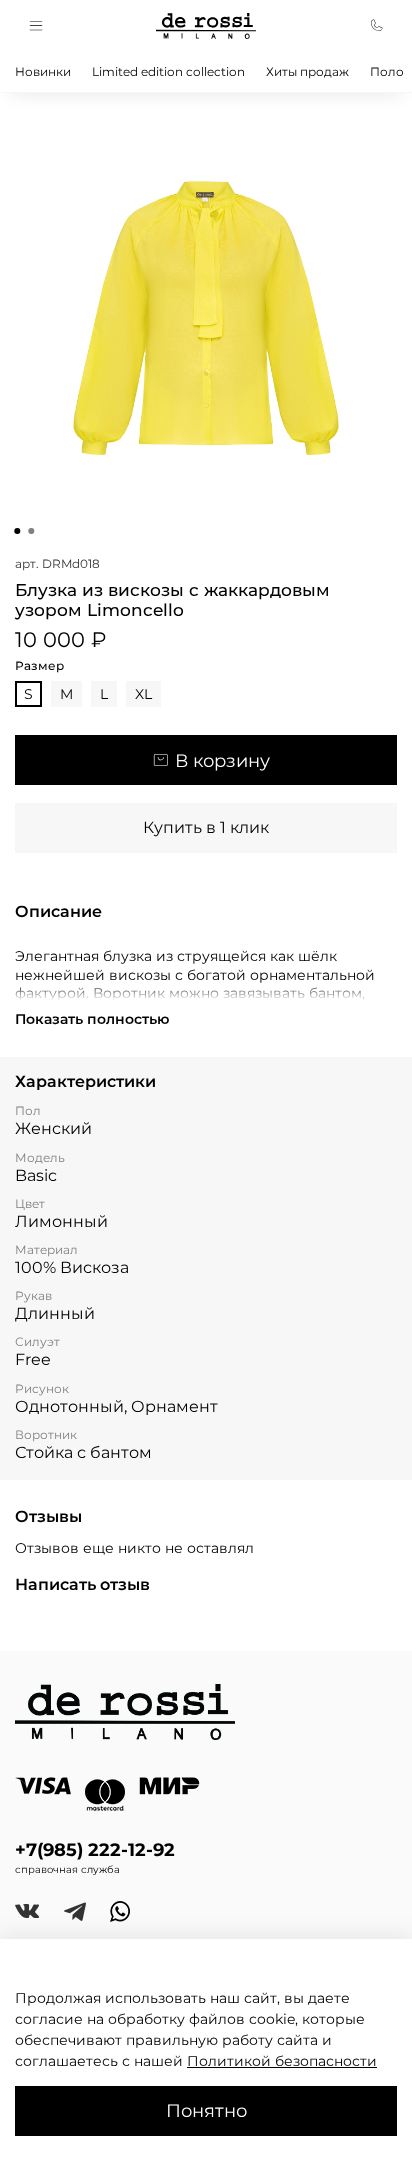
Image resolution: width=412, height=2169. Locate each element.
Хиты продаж (307, 71)
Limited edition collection (168, 71)
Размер (39, 666)
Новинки (43, 71)
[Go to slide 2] (31, 531)
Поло (387, 71)
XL (143, 694)
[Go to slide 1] (17, 531)
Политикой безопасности (282, 2061)
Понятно (206, 2110)
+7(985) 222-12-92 (95, 1849)
